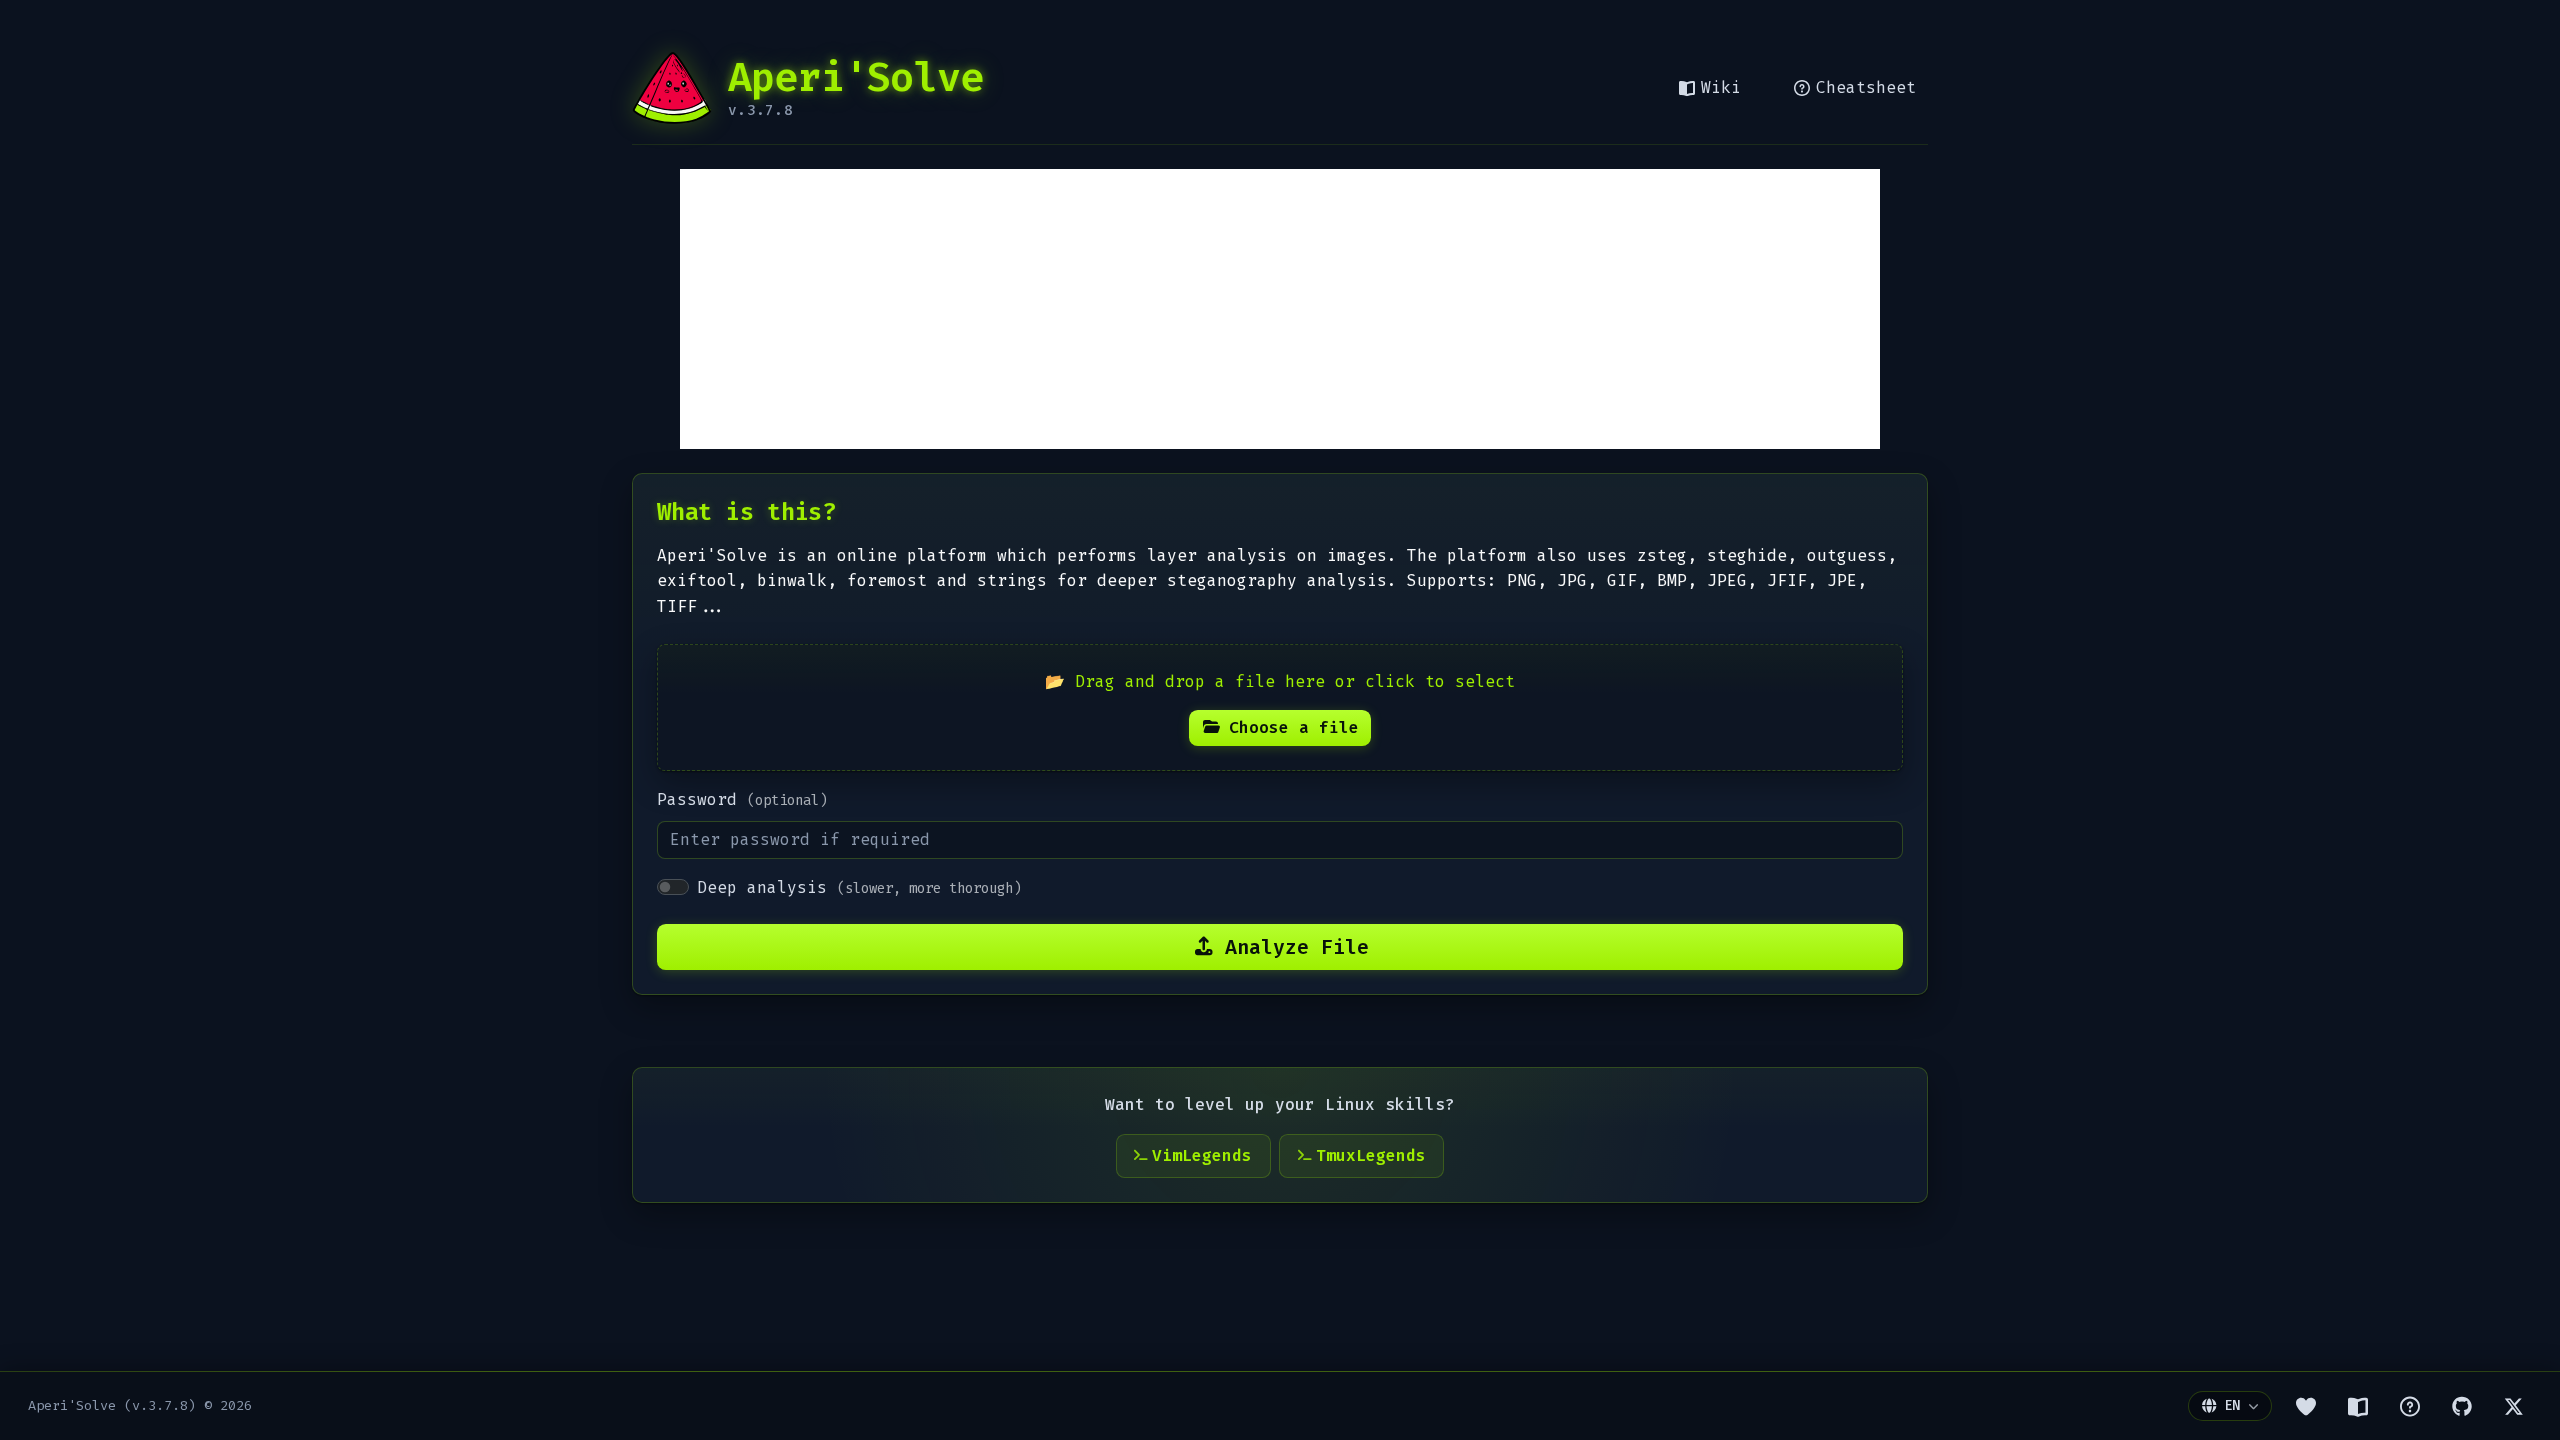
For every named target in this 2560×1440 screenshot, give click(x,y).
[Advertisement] (1280, 309)
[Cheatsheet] (2410, 1406)
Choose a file (1294, 727)
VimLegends (1202, 1155)
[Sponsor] (2306, 1406)
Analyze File (1297, 947)
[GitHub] (2462, 1406)
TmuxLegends (1371, 1155)
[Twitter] (2514, 1406)
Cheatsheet (1866, 87)
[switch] (673, 887)
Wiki (1721, 87)
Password (742, 799)
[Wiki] (2358, 1406)
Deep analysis (859, 887)
